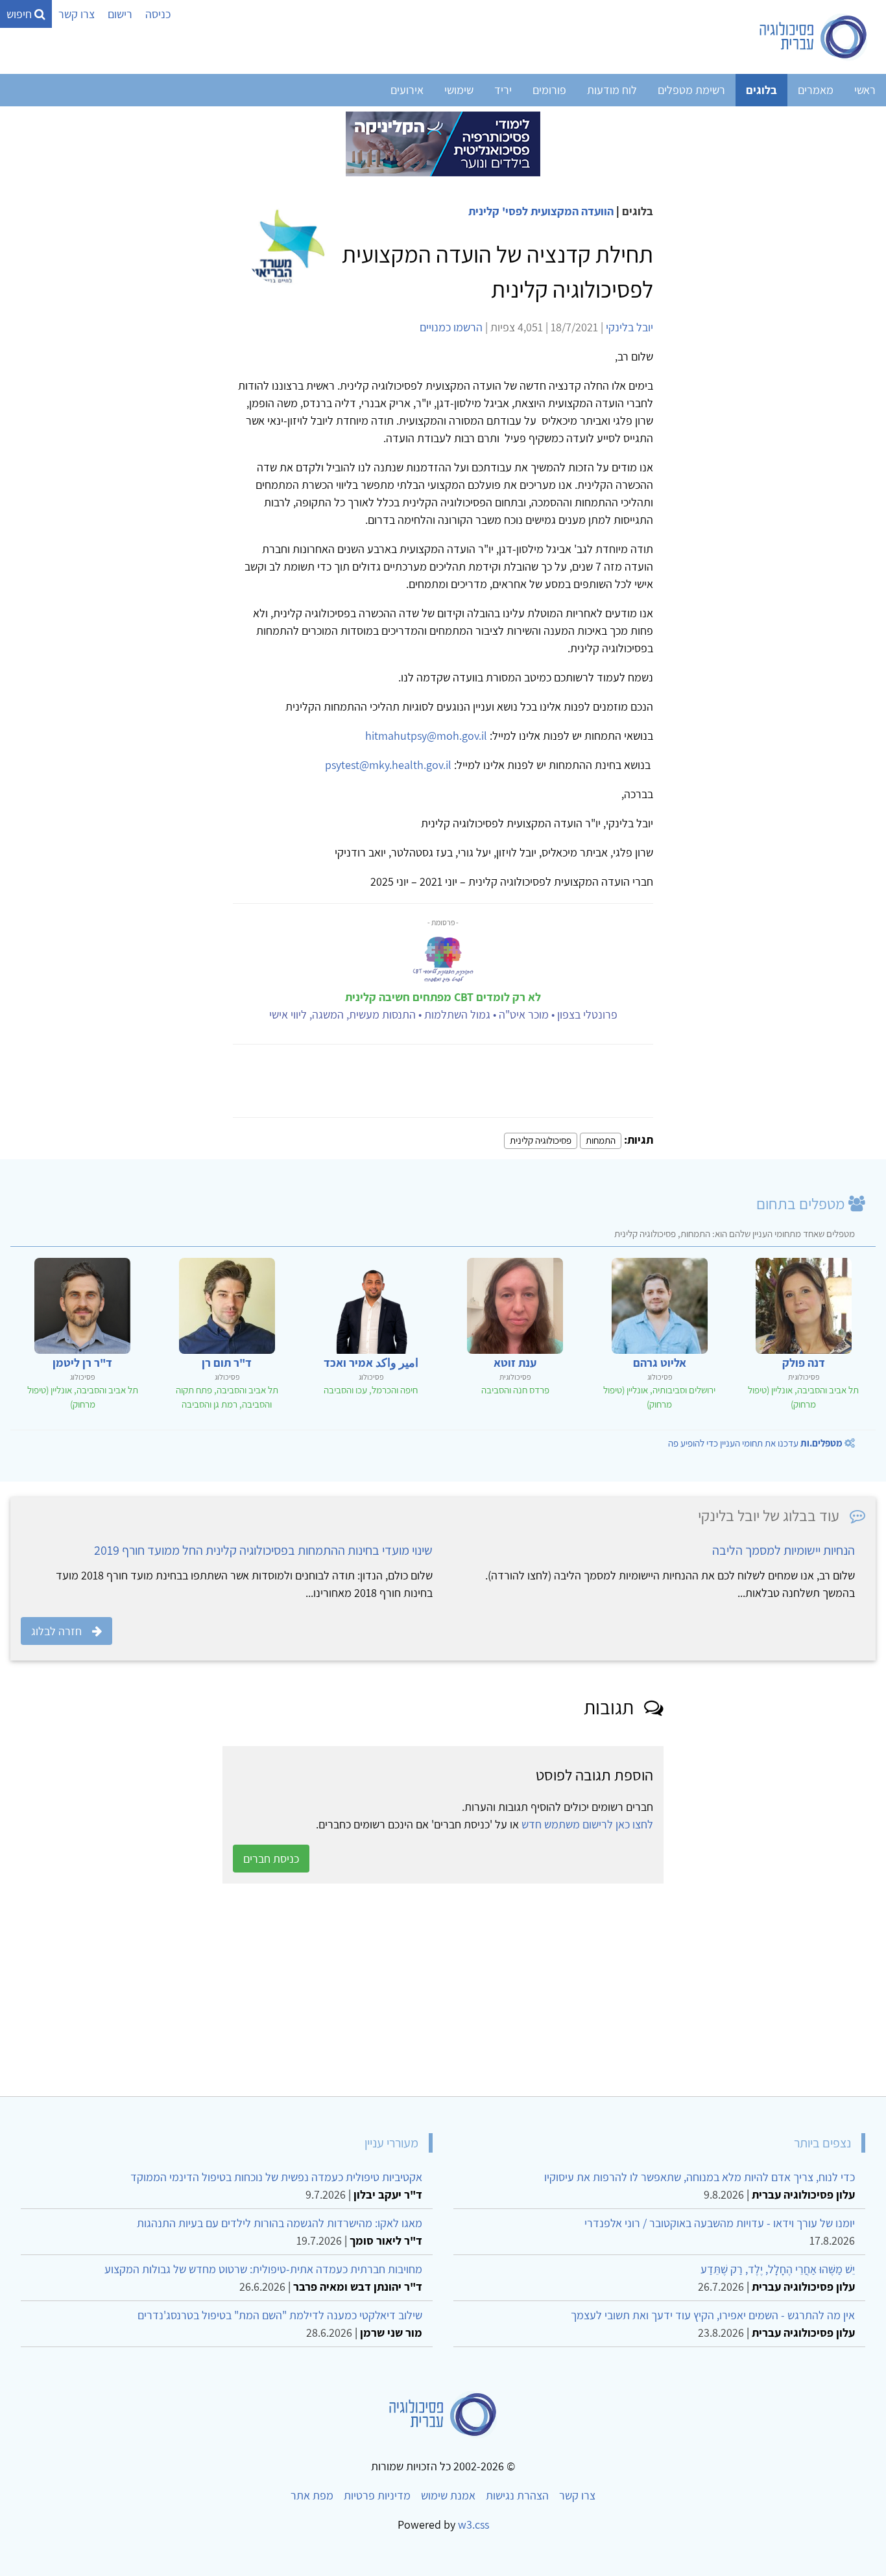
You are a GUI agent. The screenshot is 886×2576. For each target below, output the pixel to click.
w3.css (473, 2524)
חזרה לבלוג (56, 1631)
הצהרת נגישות (517, 2495)
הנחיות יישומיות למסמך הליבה (784, 1550)
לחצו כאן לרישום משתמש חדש (587, 1824)
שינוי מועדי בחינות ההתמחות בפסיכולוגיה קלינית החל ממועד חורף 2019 (263, 1550)
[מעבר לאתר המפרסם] (443, 143)
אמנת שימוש (448, 2495)
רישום (120, 14)
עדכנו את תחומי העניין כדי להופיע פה (755, 1443)
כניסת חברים (271, 1859)
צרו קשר (77, 14)
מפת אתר (312, 2495)
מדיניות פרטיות (377, 2495)
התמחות (601, 1140)
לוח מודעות (612, 90)
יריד (503, 90)
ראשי (865, 90)
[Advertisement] (486, 1990)
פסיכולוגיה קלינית (541, 1140)
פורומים (549, 90)
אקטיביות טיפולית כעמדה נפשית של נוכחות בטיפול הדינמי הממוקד (276, 2177)
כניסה (158, 14)
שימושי (459, 90)
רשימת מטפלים (691, 90)
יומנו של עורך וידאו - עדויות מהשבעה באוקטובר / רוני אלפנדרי (720, 2223)
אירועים (407, 90)
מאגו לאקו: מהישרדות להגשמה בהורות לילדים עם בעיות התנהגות (280, 2223)
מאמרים (816, 90)
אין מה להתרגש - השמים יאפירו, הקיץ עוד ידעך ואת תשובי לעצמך (713, 2315)
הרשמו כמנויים (451, 327)
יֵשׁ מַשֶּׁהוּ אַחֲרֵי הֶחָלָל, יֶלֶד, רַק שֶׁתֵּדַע (778, 2269)
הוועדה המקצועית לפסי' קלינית (541, 211)
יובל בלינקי (629, 327)
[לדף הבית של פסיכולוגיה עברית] (814, 37)
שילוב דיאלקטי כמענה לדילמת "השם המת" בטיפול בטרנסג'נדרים (280, 2315)
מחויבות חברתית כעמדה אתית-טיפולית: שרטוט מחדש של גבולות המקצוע (263, 2269)
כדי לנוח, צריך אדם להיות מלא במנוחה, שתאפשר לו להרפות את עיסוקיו (700, 2177)
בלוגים (761, 90)
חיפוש (20, 14)
